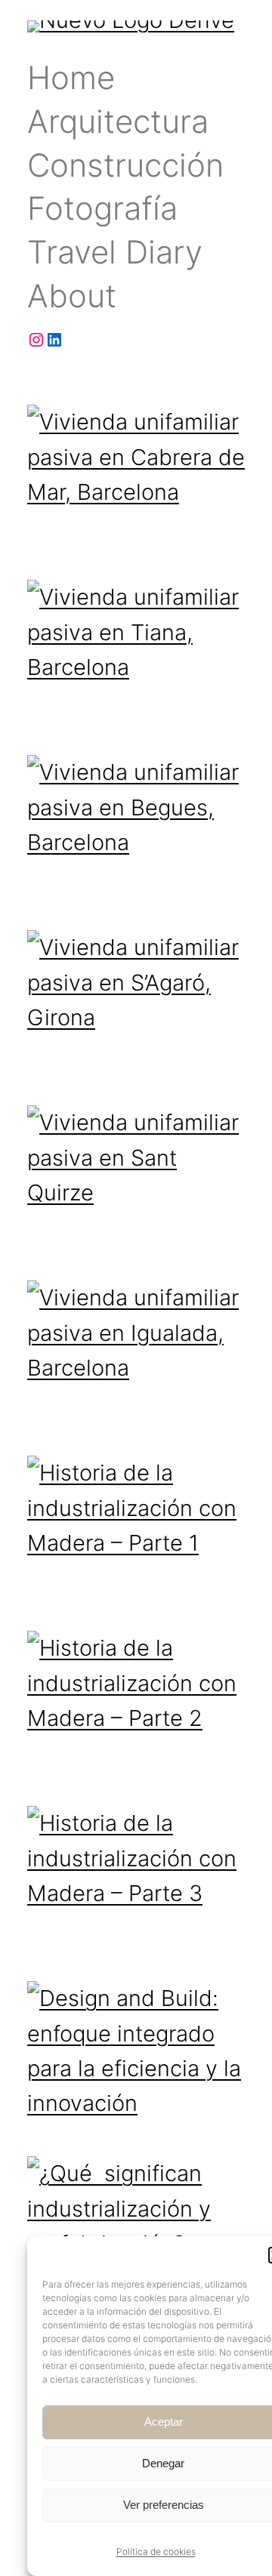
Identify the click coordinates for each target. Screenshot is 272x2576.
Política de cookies (156, 2551)
